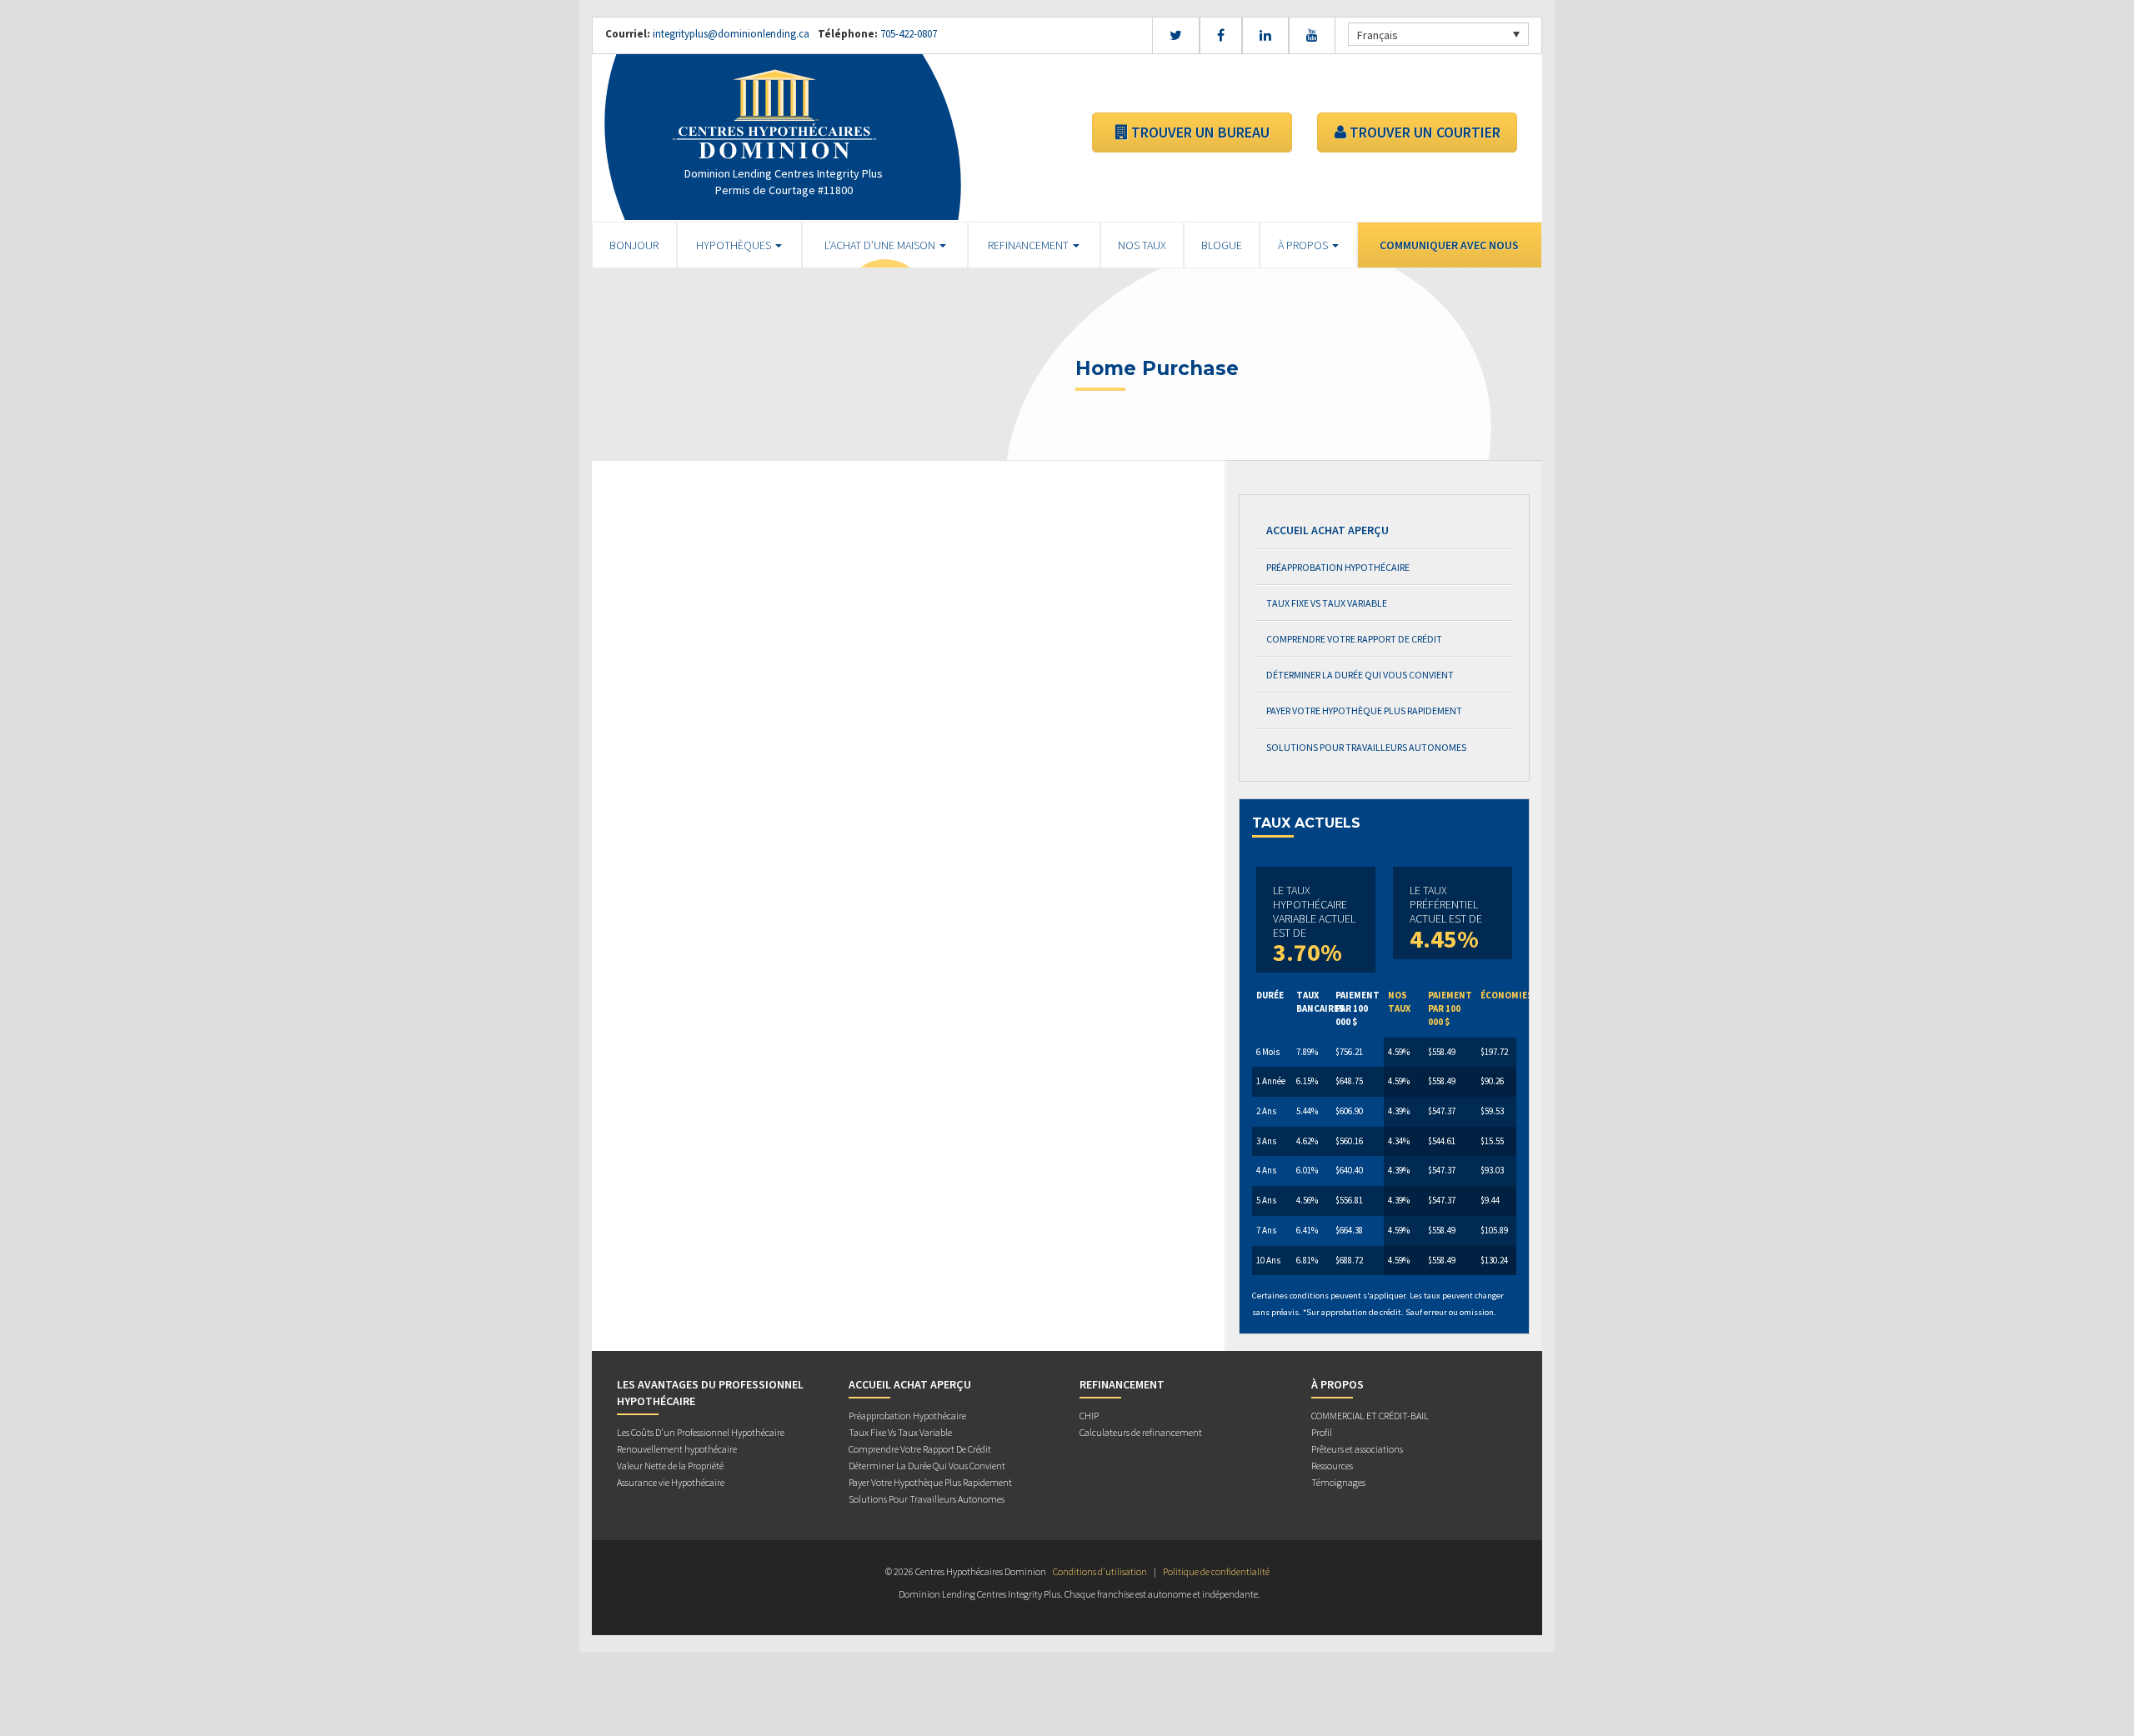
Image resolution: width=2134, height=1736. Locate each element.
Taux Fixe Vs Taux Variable (1327, 603)
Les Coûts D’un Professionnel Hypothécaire (701, 1432)
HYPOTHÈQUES (735, 245)
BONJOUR (634, 245)
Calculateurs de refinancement (1141, 1432)
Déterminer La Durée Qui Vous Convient (1360, 675)
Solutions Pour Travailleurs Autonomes (1366, 747)
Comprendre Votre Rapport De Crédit (1354, 639)
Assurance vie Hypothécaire (671, 1482)
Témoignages (1338, 1482)
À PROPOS (1304, 245)
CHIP (1089, 1416)
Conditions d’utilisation (1100, 1571)
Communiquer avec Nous (1449, 245)
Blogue (1222, 245)
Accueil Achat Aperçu (1327, 530)
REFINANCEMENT (1029, 245)
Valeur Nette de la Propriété (670, 1466)
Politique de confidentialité (1216, 1571)
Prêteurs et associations (1357, 1449)
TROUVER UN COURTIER (1423, 132)
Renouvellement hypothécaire (677, 1449)
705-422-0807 (907, 34)
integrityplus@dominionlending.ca (731, 34)
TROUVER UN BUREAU (1199, 132)
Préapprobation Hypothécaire (1338, 567)
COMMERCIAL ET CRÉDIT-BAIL (1370, 1416)
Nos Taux (1142, 245)
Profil (1322, 1432)
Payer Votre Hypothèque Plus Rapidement (1364, 710)
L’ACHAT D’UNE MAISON (881, 245)
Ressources (1332, 1466)
